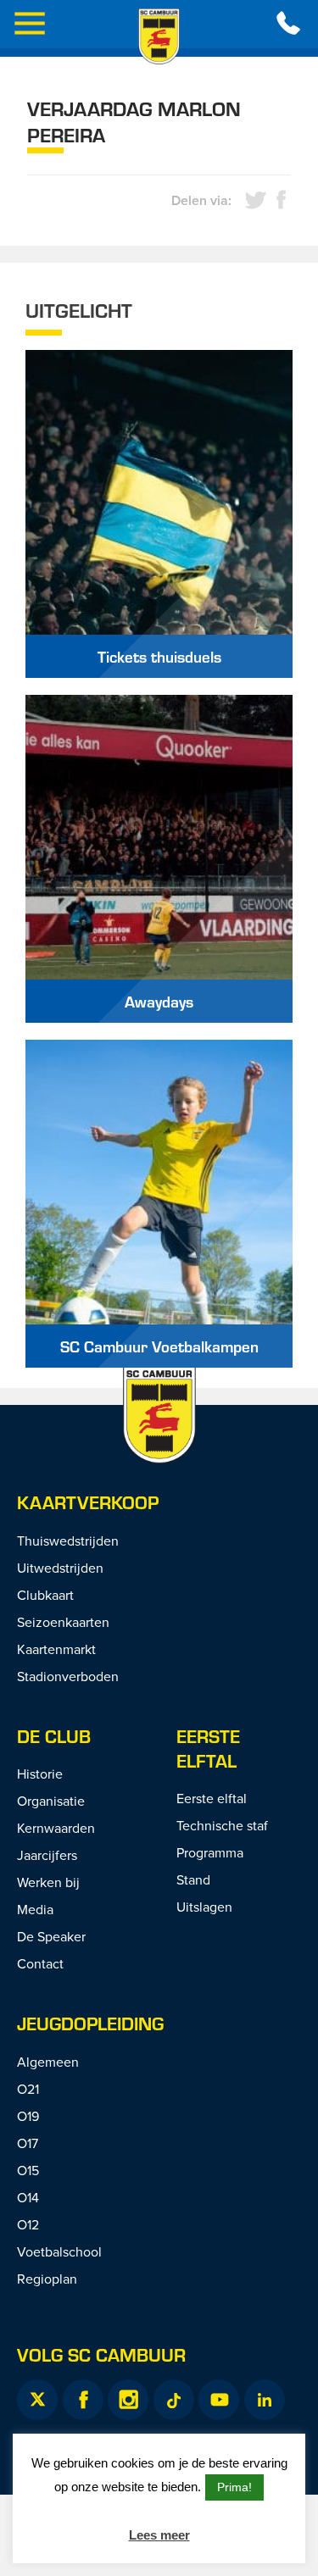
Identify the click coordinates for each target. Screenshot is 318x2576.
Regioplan (47, 2279)
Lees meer (159, 2535)
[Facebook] (83, 2400)
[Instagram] (128, 2400)
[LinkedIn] (265, 2400)
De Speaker (51, 1936)
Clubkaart (45, 1595)
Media (35, 1909)
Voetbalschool (59, 2251)
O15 (28, 2170)
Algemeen (48, 2062)
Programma (210, 1852)
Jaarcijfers (47, 1855)
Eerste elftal (208, 1748)
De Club (54, 1736)
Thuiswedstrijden (68, 1541)
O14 (28, 2197)
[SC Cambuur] (159, 36)
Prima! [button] (234, 2487)
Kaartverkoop (88, 1502)
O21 (28, 2089)
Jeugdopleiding (90, 2023)
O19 (28, 2116)
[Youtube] (219, 2400)
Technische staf (222, 1825)
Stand (193, 1879)
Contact (40, 1963)
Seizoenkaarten (63, 1622)
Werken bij (48, 1882)
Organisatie (51, 1801)
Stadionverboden (68, 1676)
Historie (40, 1774)
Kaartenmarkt (56, 1649)
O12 (28, 2224)
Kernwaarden (56, 1828)
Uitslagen (204, 1907)
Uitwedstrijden (60, 1568)
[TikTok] (174, 2400)
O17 (28, 2143)
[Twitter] (37, 2400)
